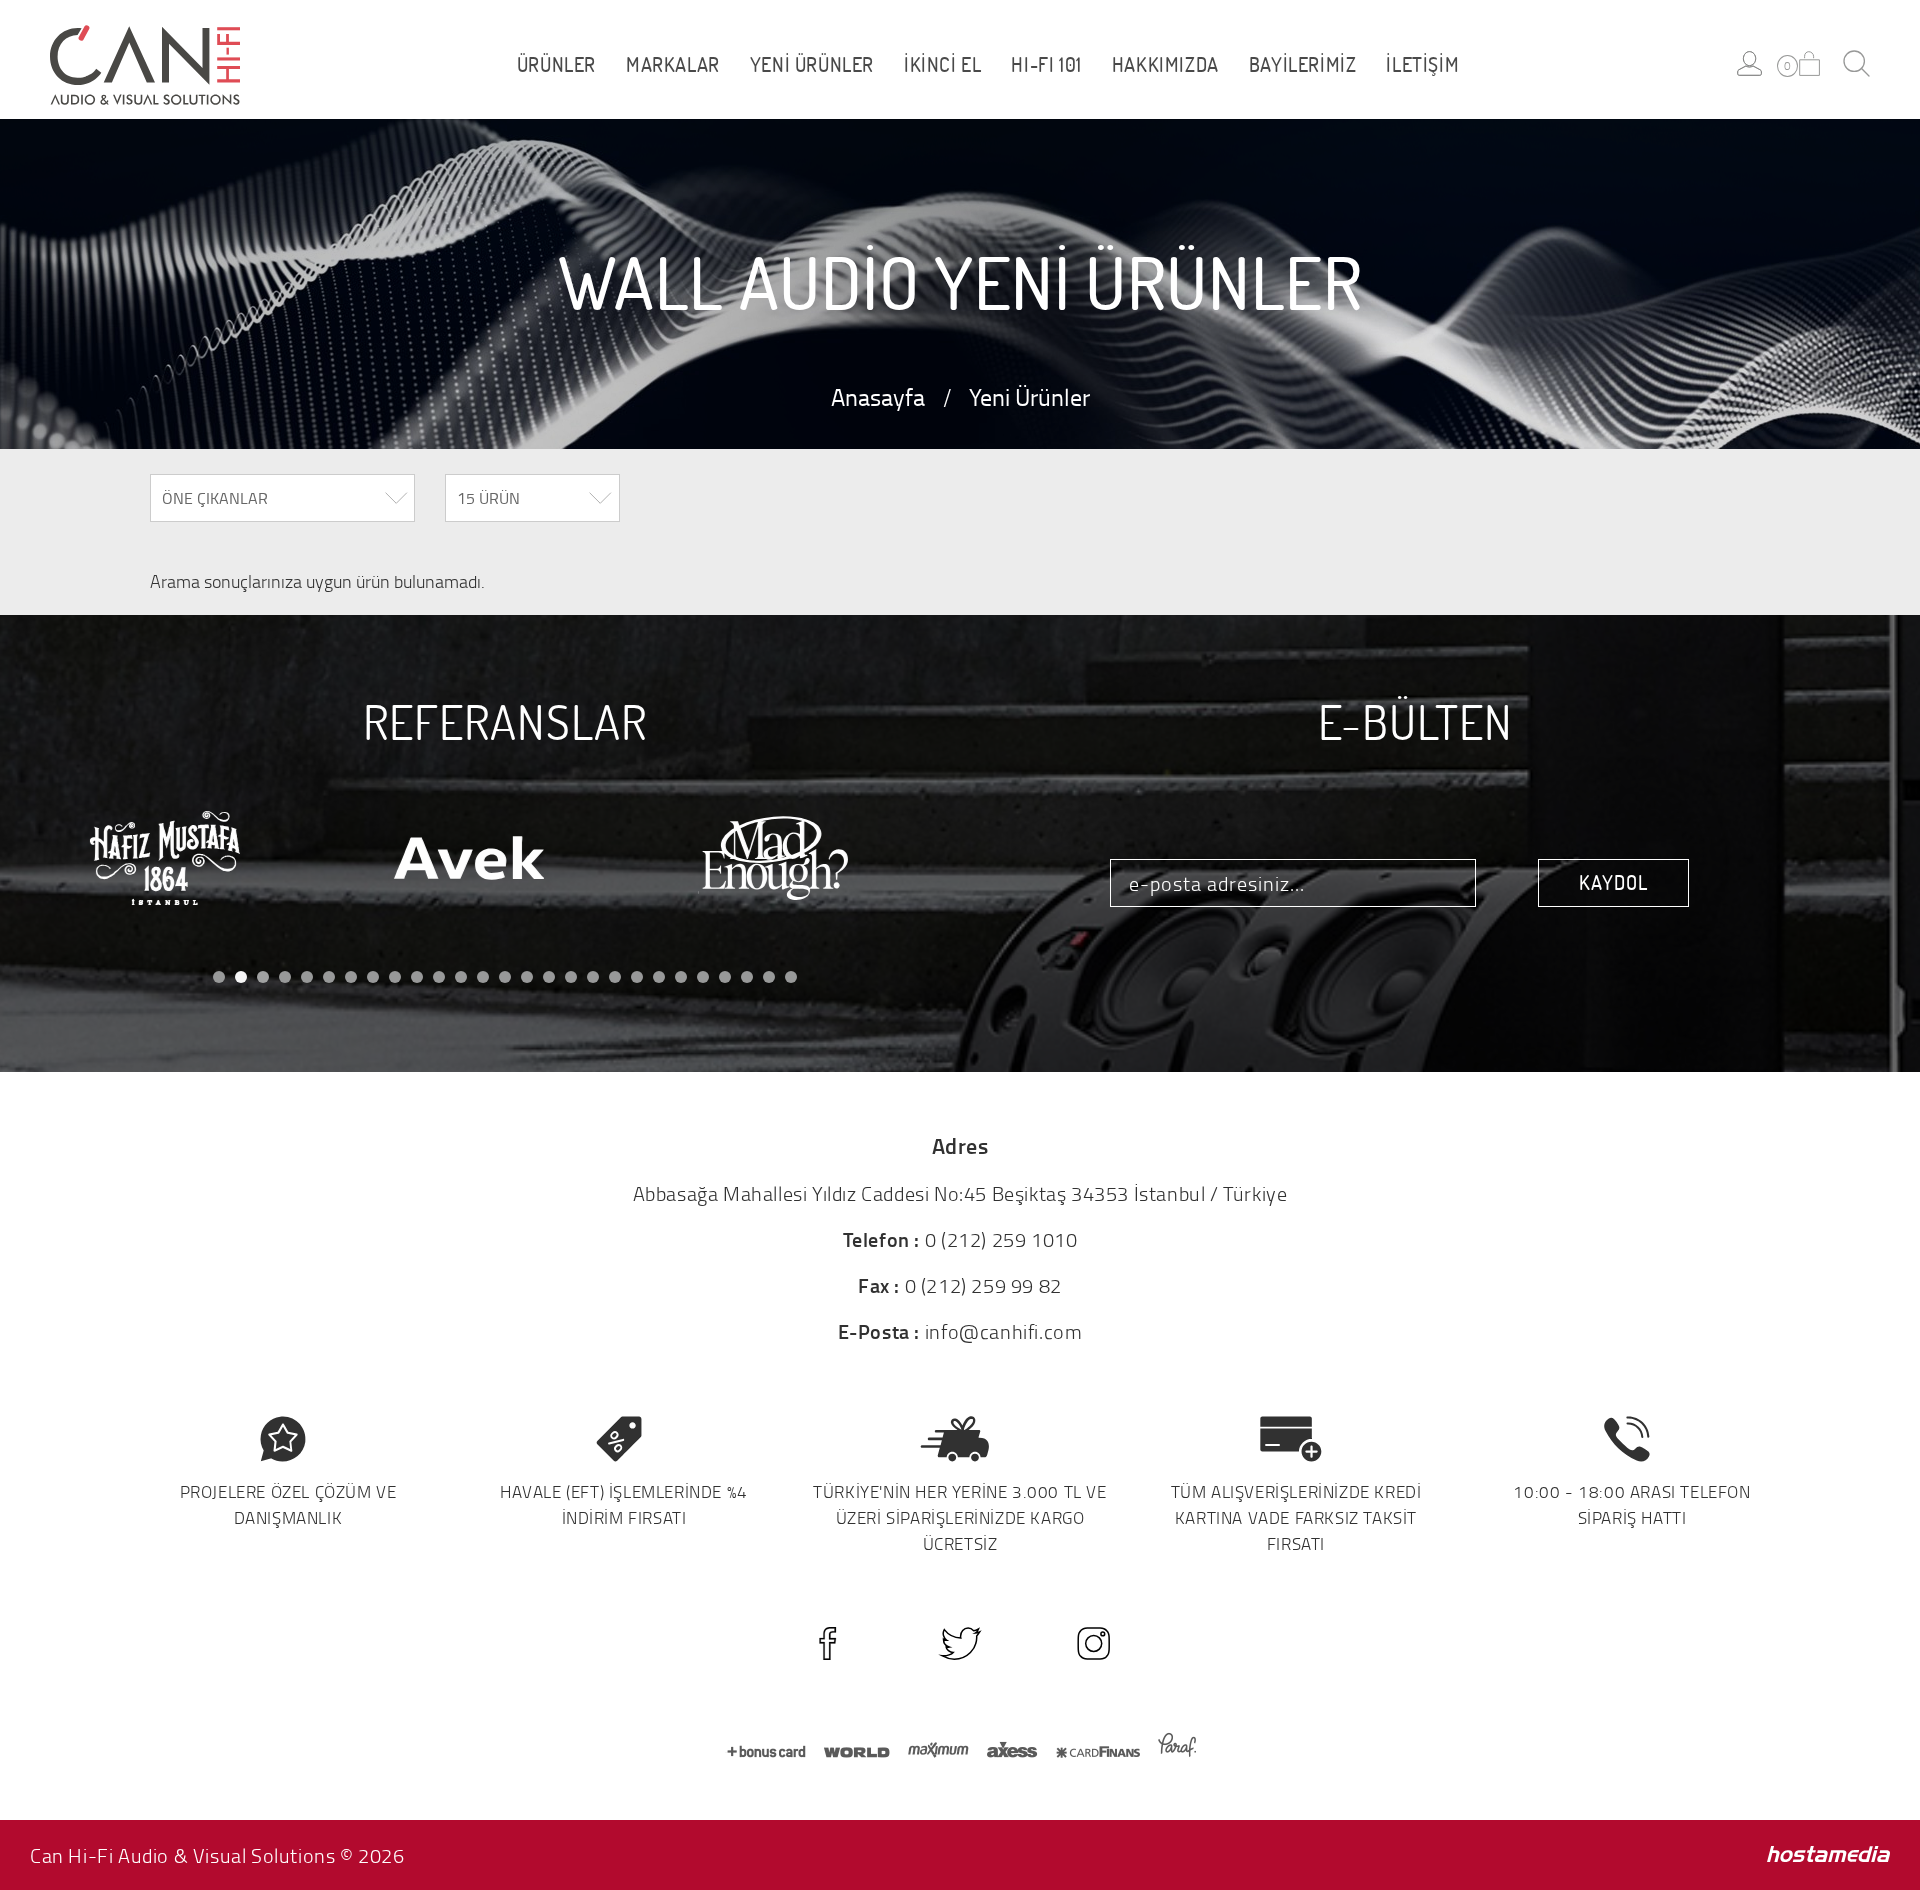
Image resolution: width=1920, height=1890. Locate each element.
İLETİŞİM (1422, 65)
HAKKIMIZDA (1165, 65)
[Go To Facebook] (827, 1643)
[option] (202, 859)
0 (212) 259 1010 (1001, 1239)
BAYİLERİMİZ (1303, 65)
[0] (1809, 63)
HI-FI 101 (1046, 65)
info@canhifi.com (1004, 1331)
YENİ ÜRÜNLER (812, 65)
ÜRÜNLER (556, 65)
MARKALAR (673, 65)
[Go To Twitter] (960, 1643)
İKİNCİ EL (942, 65)
